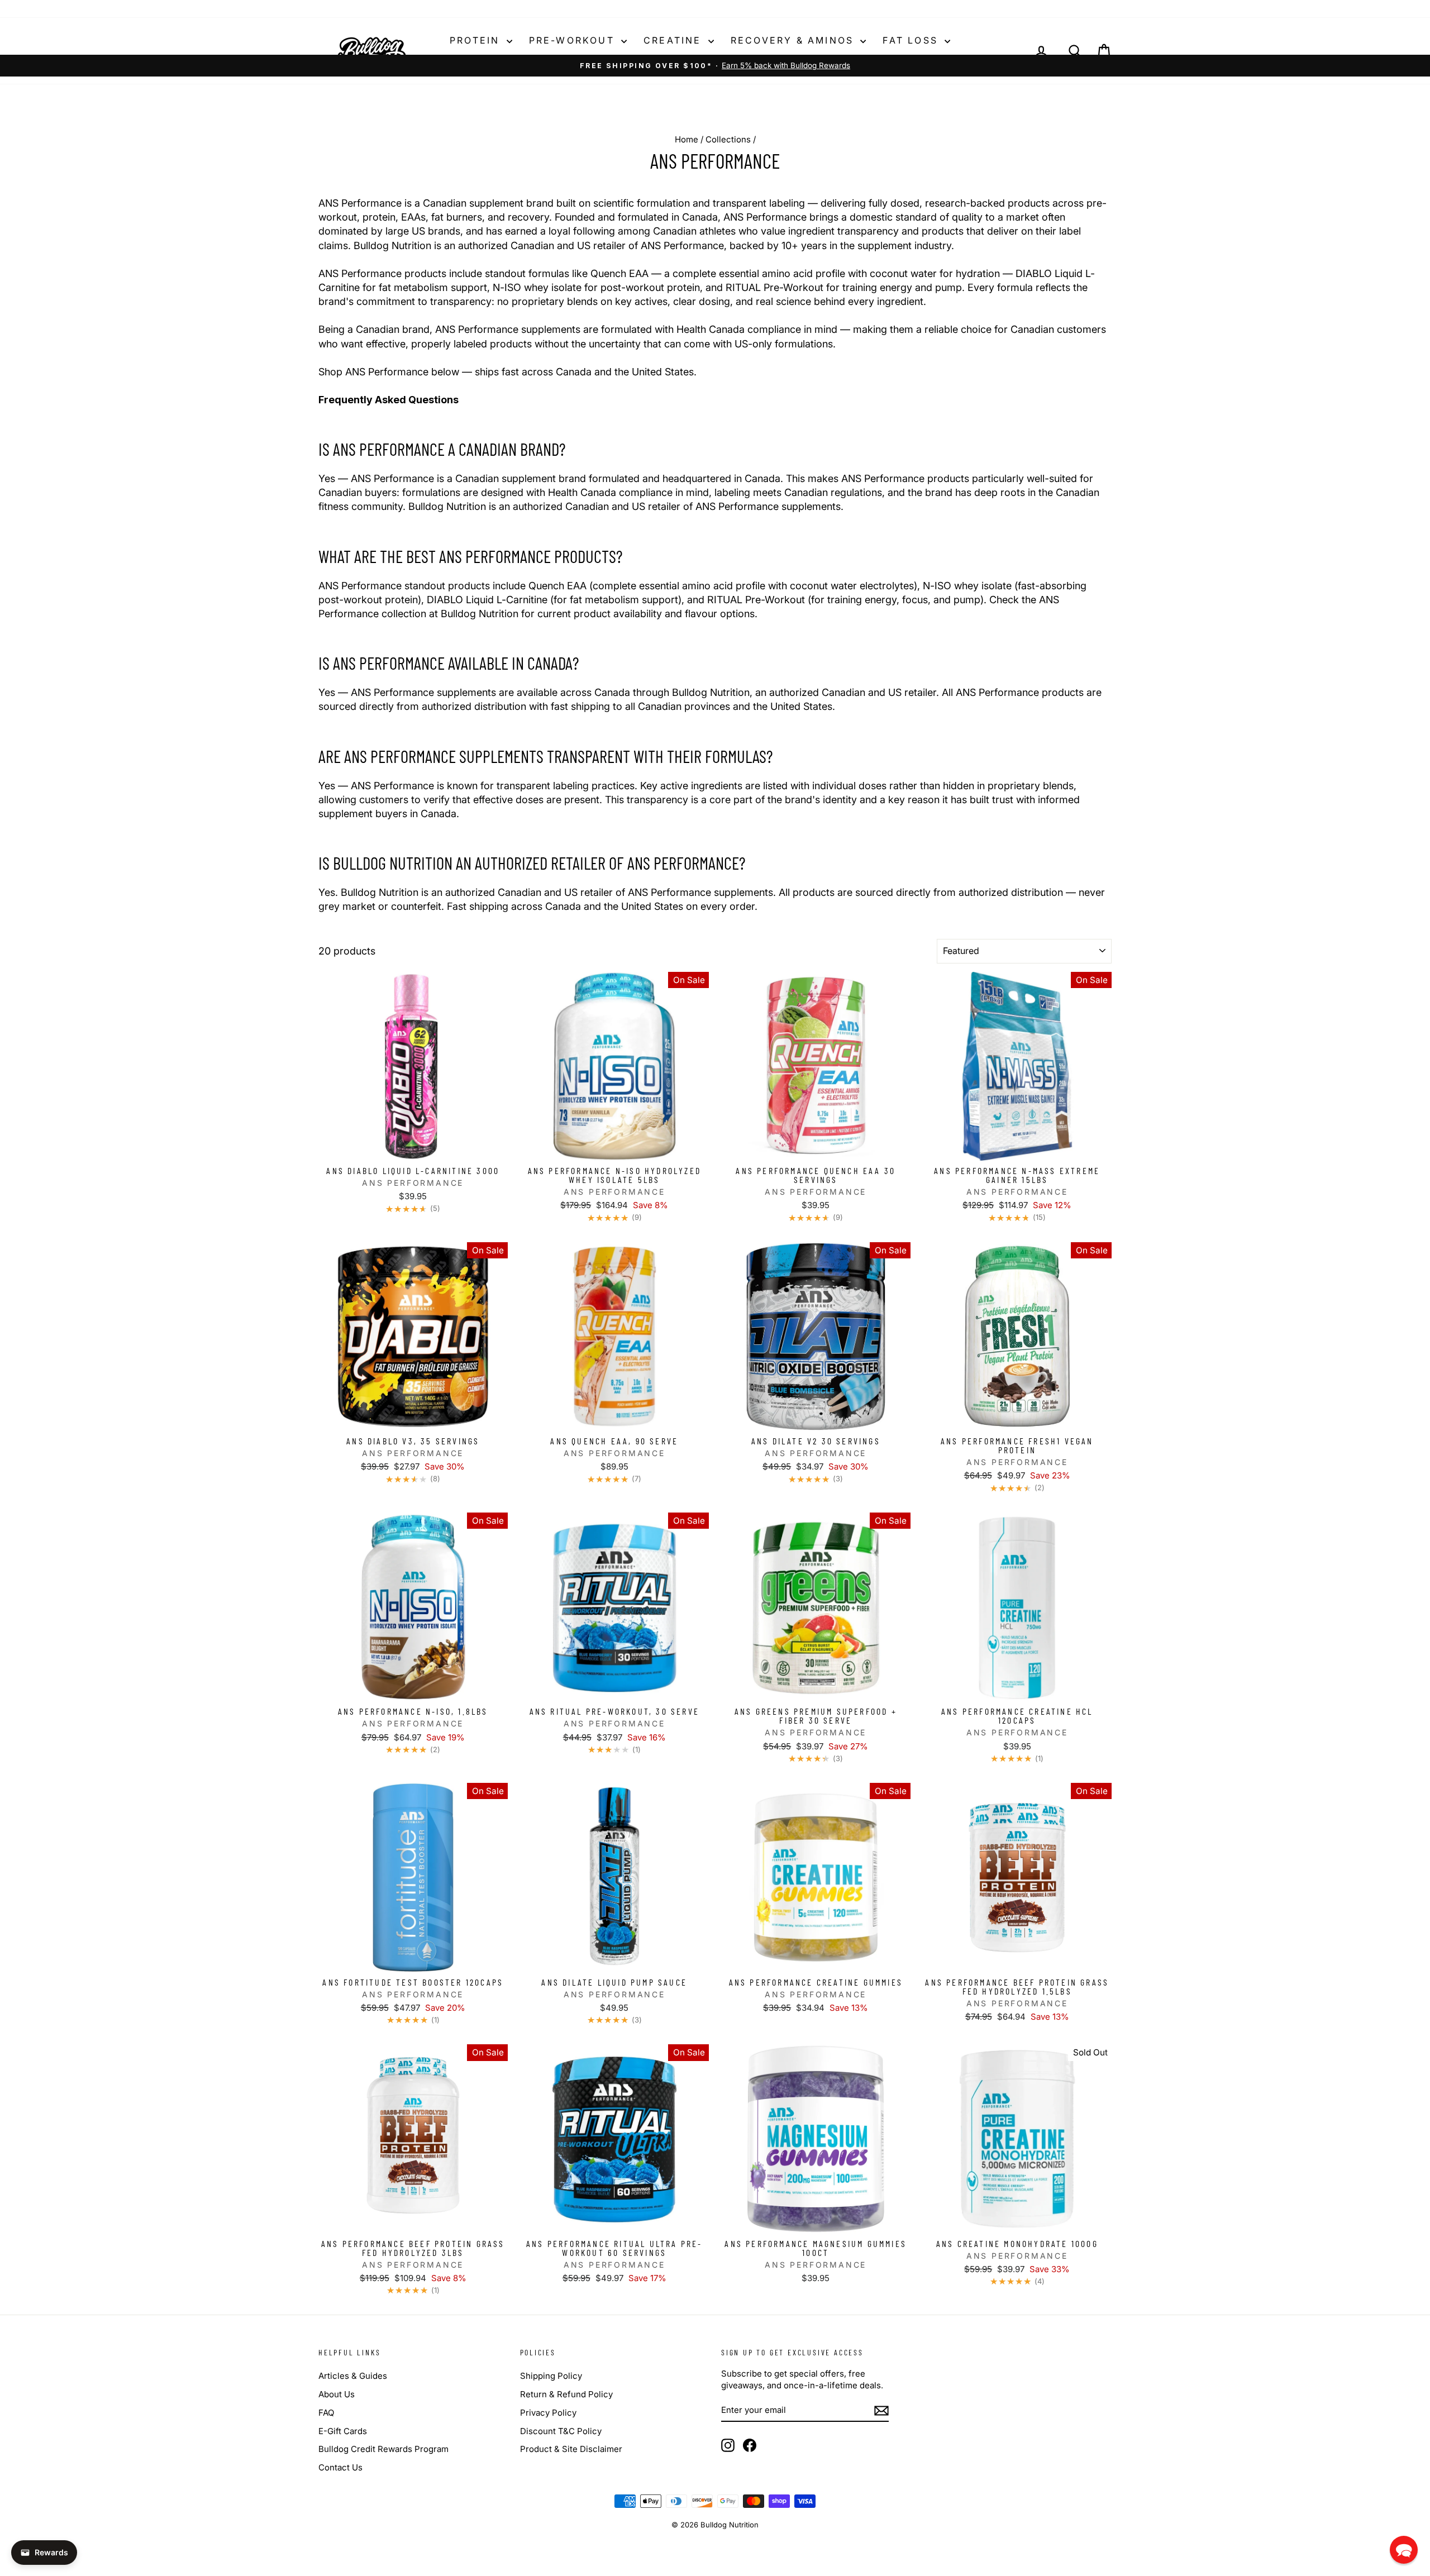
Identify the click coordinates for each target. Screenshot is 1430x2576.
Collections (728, 139)
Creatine (675, 40)
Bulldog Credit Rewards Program (383, 2449)
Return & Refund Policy (566, 2394)
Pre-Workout (574, 40)
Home (687, 139)
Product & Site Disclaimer (571, 2449)
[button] (1404, 2550)
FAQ (326, 2413)
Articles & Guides (353, 2376)
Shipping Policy (551, 2376)
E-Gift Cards (343, 2431)
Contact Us (340, 2467)
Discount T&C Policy (561, 2431)
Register (368, 9)
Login (329, 9)
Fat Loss (912, 40)
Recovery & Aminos (794, 40)
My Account (420, 9)
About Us (337, 2394)
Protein (477, 40)
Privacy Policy (548, 2413)
